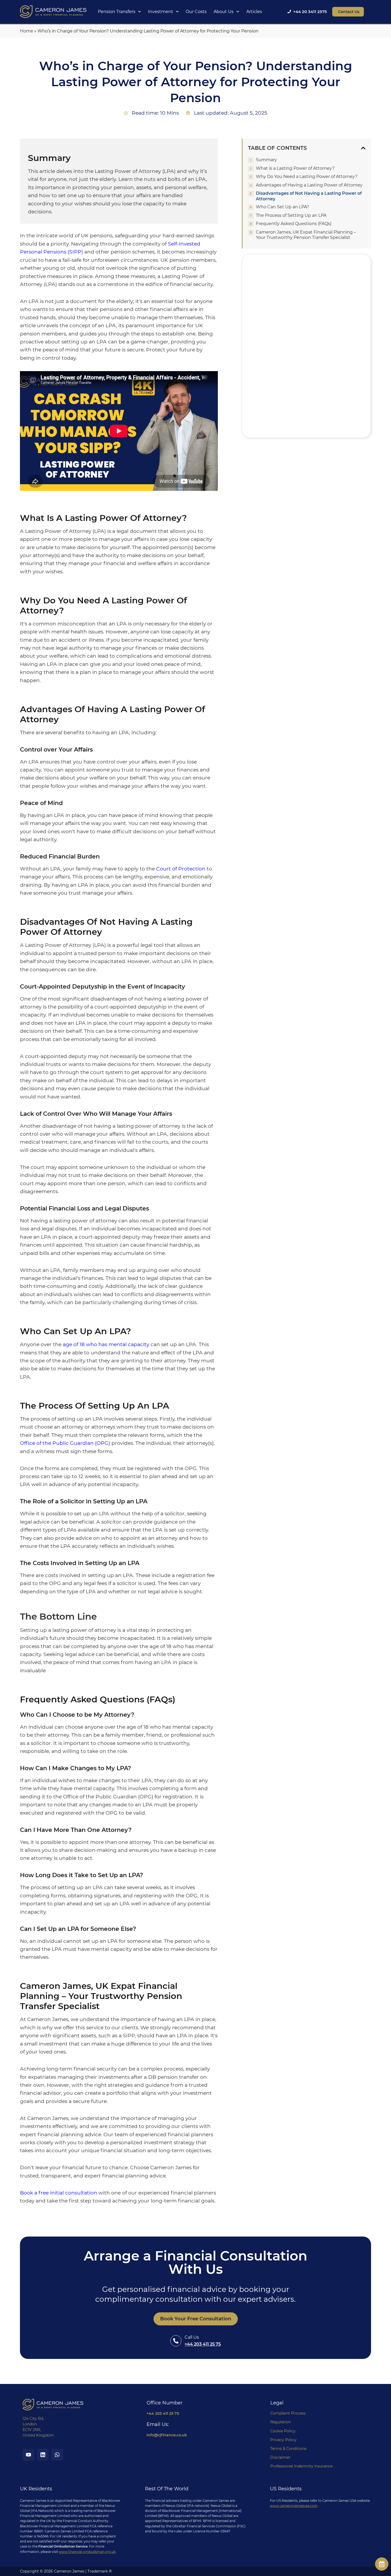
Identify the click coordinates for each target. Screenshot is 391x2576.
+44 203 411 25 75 (203, 2344)
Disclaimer (280, 2457)
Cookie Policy (283, 2431)
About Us (224, 12)
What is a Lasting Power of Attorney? (295, 168)
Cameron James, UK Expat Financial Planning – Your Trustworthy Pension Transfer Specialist (306, 235)
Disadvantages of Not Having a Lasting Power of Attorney (309, 196)
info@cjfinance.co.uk (167, 2435)
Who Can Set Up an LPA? (282, 207)
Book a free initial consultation (59, 2193)
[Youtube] (28, 2455)
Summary (266, 160)
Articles (254, 12)
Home (27, 31)
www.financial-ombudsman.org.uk (87, 2552)
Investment (161, 12)
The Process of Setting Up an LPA (291, 215)
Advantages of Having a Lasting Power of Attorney (309, 185)
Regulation (280, 2422)
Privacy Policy (283, 2440)
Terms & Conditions (288, 2449)
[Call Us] (176, 2341)
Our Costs (196, 12)
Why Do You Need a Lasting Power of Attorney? (307, 177)
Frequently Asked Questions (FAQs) (294, 224)
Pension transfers (117, 12)
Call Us (192, 2337)
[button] (363, 148)
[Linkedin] (43, 2455)
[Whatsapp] (57, 2455)
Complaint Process (288, 2413)
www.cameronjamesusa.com (294, 2506)
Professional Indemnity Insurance (301, 2466)
